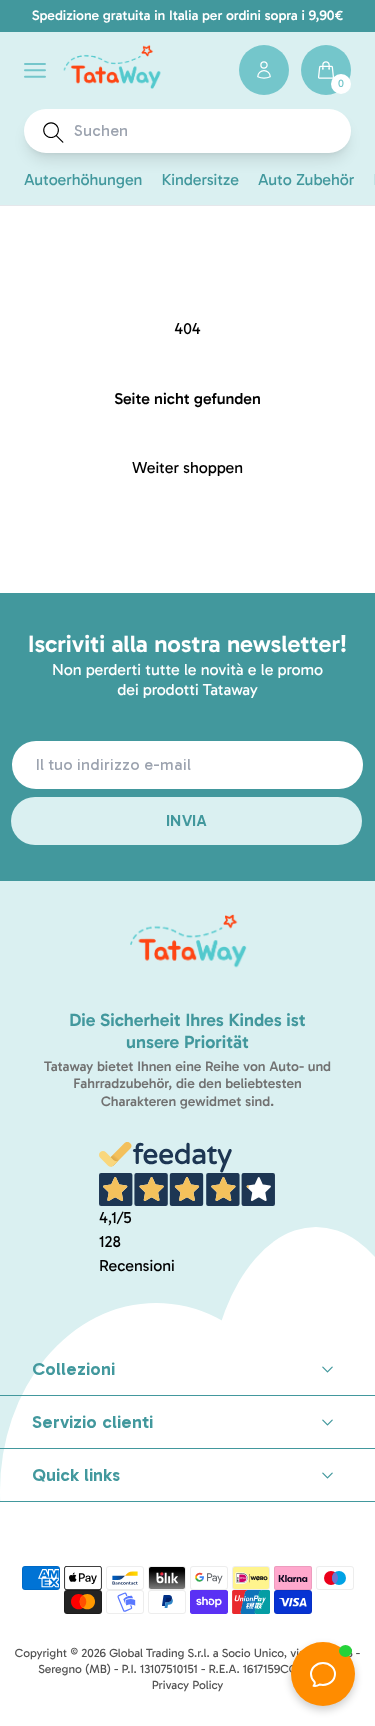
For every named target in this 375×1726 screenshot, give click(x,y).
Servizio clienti (92, 1422)
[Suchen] (53, 132)
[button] (35, 70)
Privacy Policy (188, 1686)
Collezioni (73, 1369)
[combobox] (206, 131)
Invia (186, 820)
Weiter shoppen (187, 468)
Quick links (76, 1475)
